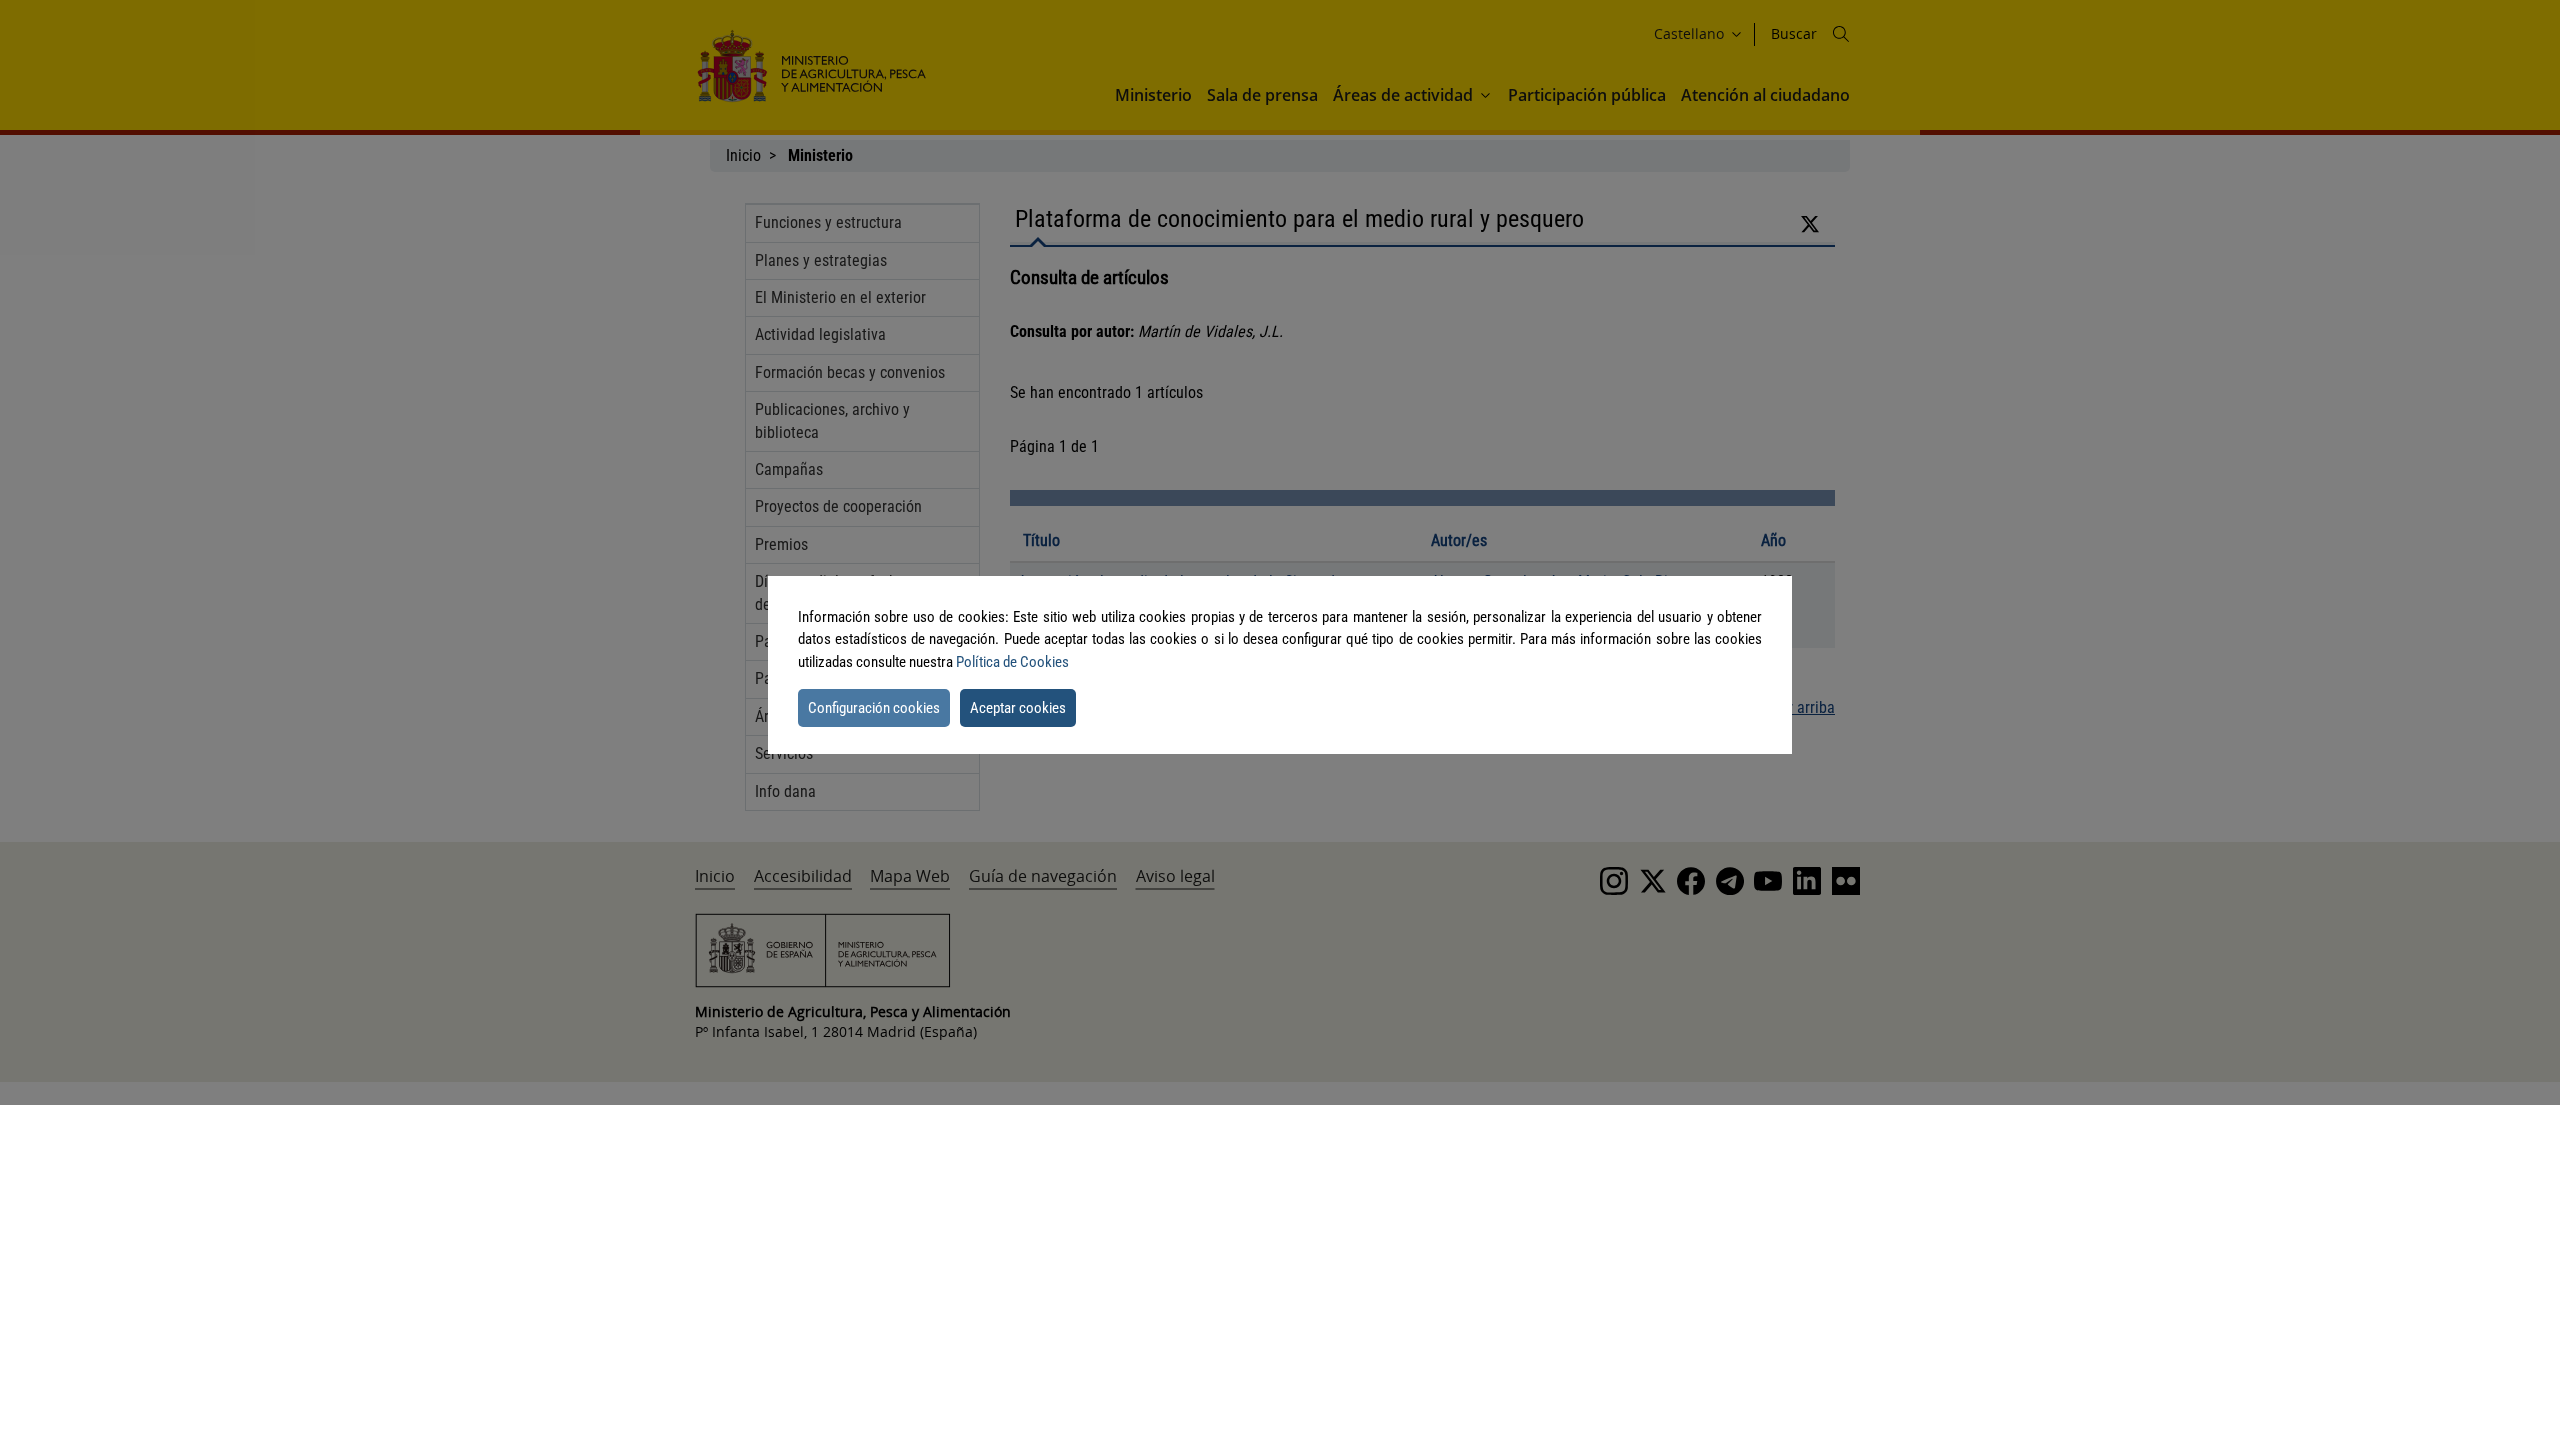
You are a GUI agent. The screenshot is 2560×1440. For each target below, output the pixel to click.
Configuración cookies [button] (874, 708)
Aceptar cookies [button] (1018, 708)
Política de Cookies (1012, 662)
